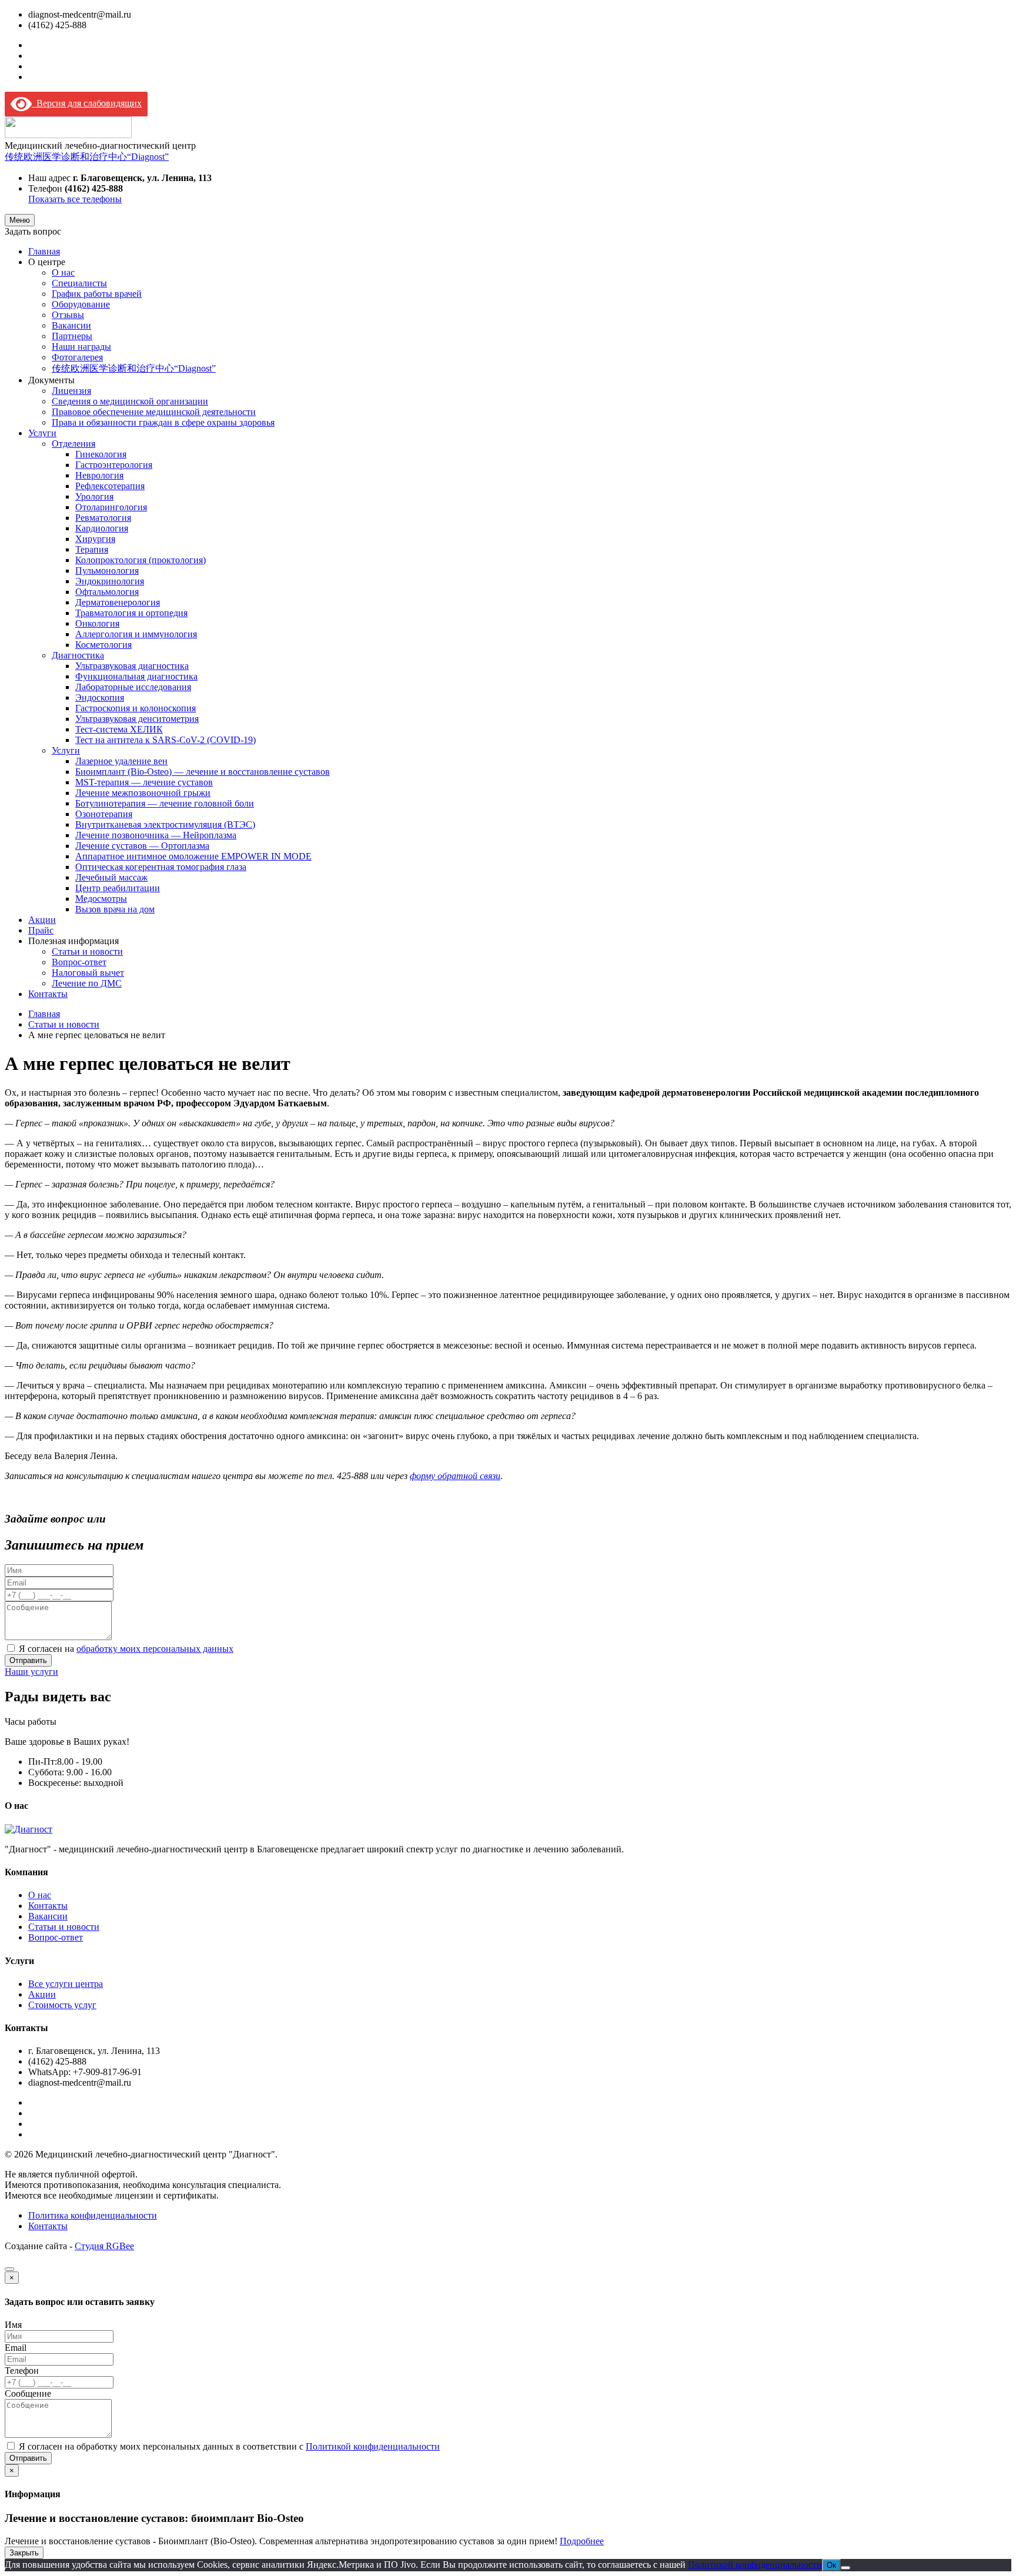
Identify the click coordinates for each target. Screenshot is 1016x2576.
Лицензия (71, 391)
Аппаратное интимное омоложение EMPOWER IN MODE (193, 856)
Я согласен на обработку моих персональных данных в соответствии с (229, 2446)
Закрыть (24, 2553)
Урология (94, 496)
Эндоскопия (100, 697)
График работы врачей (97, 294)
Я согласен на (126, 1649)
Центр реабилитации (118, 888)
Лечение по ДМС (87, 983)
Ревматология (103, 518)
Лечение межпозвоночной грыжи (143, 793)
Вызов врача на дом (115, 909)
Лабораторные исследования (133, 687)
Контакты (48, 994)
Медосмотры (101, 899)
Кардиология (102, 528)
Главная (44, 251)
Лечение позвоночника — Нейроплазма (156, 835)
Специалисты (79, 283)
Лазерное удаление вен (121, 761)
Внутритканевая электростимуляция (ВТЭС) (165, 824)
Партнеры (72, 336)
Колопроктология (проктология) (141, 560)
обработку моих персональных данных (155, 1649)
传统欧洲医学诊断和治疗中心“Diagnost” (87, 157)
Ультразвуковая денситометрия (137, 719)
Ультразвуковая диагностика (132, 666)
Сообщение (28, 2393)
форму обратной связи (455, 1476)
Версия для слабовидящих (87, 103)
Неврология (99, 475)
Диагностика (78, 655)
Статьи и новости (87, 951)
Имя (13, 2325)
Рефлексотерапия (110, 486)
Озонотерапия (104, 814)
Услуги (42, 433)
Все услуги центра (66, 1984)
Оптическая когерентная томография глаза (161, 867)
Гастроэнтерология (114, 465)
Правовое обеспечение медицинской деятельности (154, 412)
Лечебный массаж (111, 877)
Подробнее (582, 2541)
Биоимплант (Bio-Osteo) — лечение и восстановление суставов (203, 772)
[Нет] (845, 2568)
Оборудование (81, 304)
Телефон (22, 2371)
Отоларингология (111, 507)
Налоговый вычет (88, 973)
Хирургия (95, 539)
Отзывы (68, 315)
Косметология (103, 645)
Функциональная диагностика (136, 676)
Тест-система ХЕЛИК (119, 729)
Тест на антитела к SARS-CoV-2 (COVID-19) (166, 740)
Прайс (41, 930)
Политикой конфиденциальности (373, 2446)
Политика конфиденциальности (93, 2215)
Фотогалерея (77, 357)
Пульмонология (107, 571)
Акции (42, 920)
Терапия (92, 549)
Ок (831, 2565)
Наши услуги (31, 1672)
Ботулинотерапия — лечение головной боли (165, 803)
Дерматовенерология (118, 602)
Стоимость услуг (62, 2005)
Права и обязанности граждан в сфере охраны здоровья (163, 422)
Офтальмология (107, 592)
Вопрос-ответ (79, 962)
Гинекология (101, 454)
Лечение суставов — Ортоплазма (142, 846)
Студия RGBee (104, 2246)
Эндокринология (110, 581)
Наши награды (81, 347)
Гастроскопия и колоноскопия (136, 708)
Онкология (97, 623)
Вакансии (71, 325)
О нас (63, 272)
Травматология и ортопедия (131, 613)
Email (16, 2348)
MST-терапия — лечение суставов (144, 782)
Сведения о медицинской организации (130, 401)
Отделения (73, 444)
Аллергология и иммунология (136, 634)
